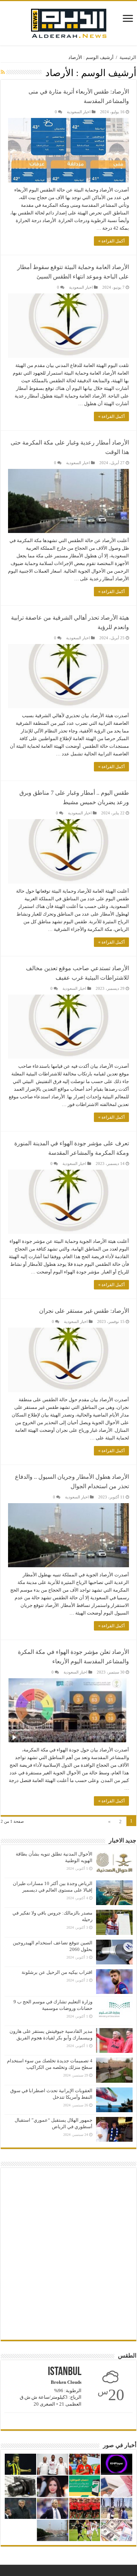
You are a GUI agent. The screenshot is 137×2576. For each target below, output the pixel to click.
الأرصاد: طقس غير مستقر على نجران (84, 1311)
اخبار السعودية (79, 112)
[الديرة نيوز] (69, 22)
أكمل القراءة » (111, 241)
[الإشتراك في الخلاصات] (3, 72)
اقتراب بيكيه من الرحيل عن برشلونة (57, 1972)
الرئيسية (128, 57)
